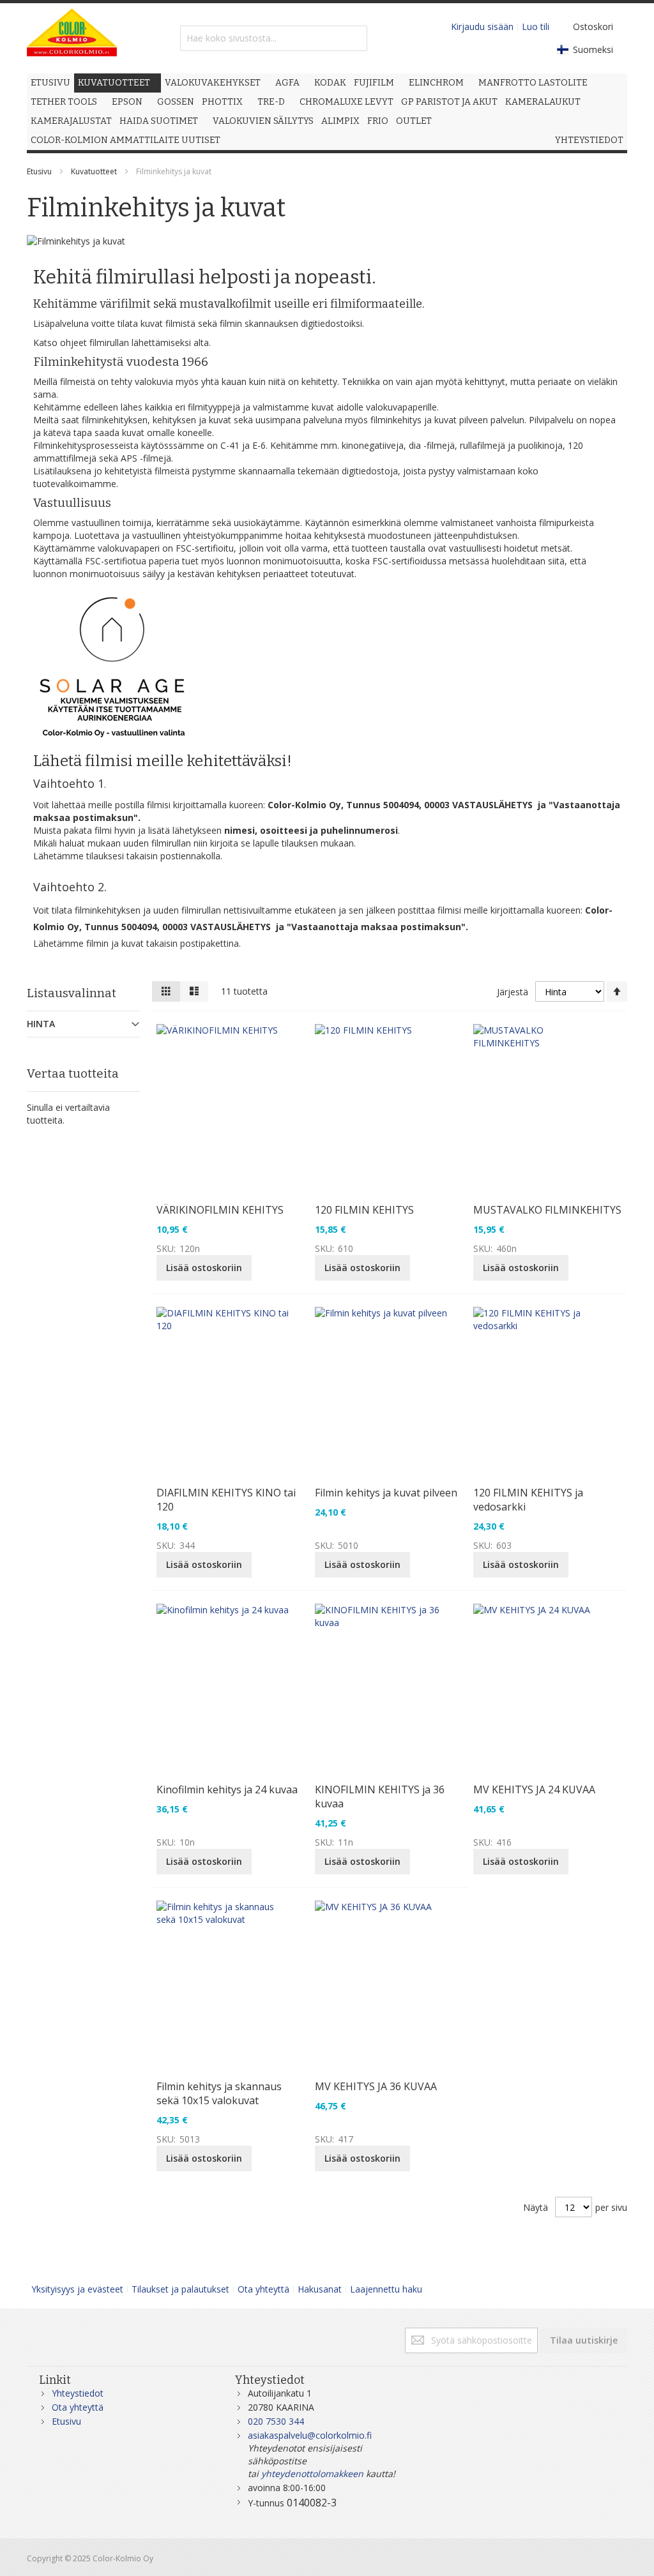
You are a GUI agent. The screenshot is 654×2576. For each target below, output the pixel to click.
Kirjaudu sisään (482, 26)
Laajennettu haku (386, 2289)
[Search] (354, 38)
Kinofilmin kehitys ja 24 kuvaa (227, 1789)
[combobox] (274, 38)
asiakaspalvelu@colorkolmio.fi (310, 2435)
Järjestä (513, 992)
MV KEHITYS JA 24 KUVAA (534, 1789)
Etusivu (39, 171)
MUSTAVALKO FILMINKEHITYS (547, 1210)
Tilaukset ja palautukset (180, 2289)
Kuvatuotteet (94, 171)
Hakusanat (320, 2289)
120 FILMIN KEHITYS (364, 1210)
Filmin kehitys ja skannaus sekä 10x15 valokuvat (219, 2093)
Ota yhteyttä (263, 2289)
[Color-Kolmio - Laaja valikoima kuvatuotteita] (72, 38)
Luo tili (536, 26)
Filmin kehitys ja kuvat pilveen (386, 1493)
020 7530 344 (276, 2421)
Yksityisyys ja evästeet (77, 2289)
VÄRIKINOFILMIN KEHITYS (220, 1210)
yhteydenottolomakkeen (312, 2474)
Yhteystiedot (78, 2393)
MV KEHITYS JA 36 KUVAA (376, 2086)
